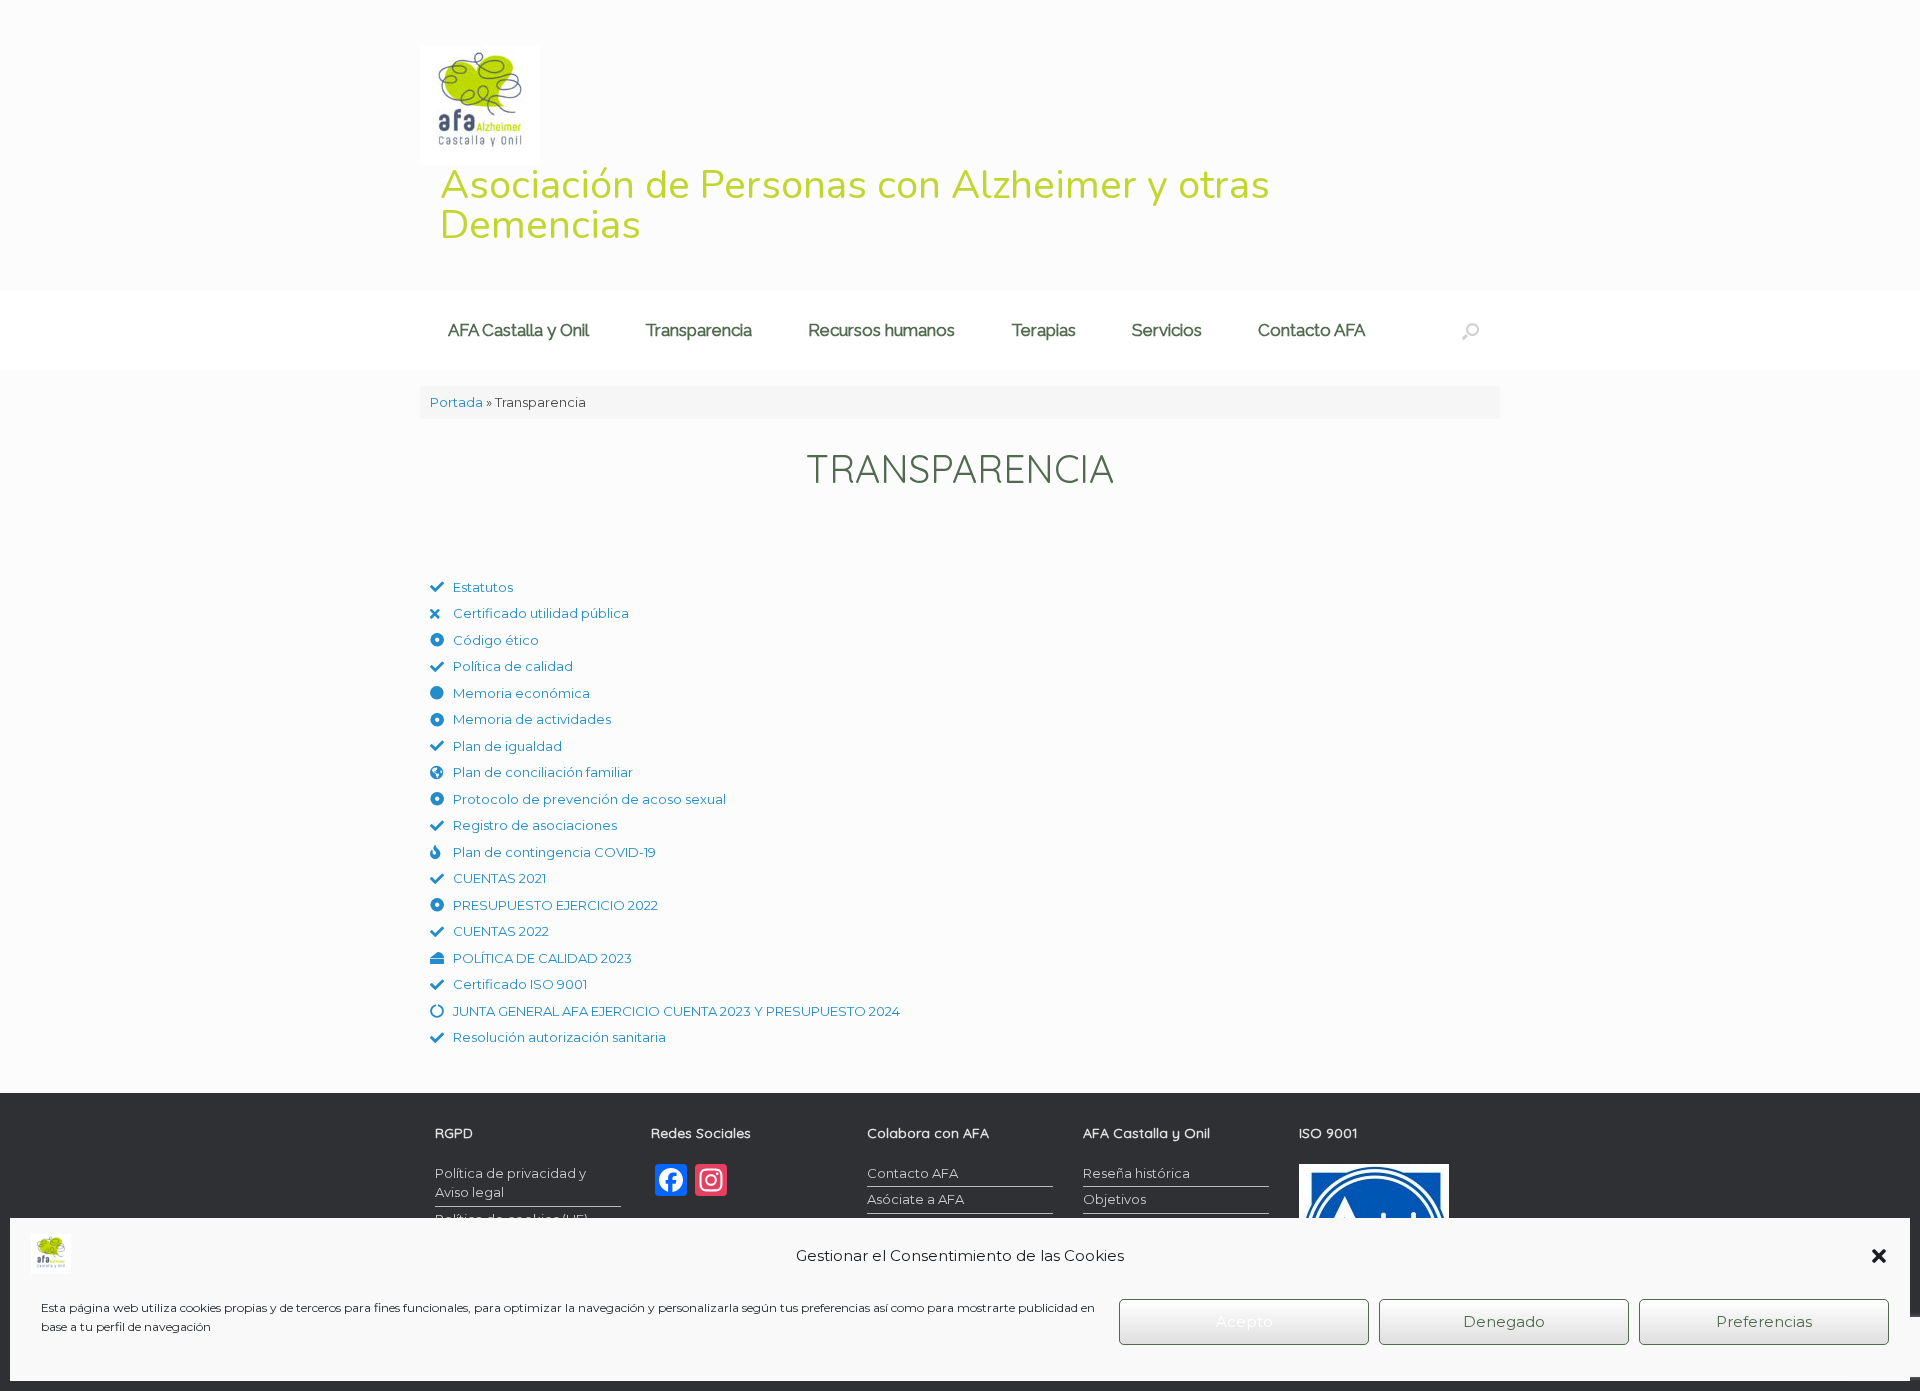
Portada (456, 402)
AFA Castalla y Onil (518, 330)
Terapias (1043, 330)
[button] (1879, 1256)
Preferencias (1764, 1321)
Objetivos (1114, 1199)
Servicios (1167, 330)
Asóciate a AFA (915, 1199)
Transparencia (698, 330)
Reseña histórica (1136, 1173)
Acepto (1244, 1321)
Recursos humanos (881, 330)
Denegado (1504, 1321)
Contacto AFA (1311, 330)
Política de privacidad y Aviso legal (510, 1183)
